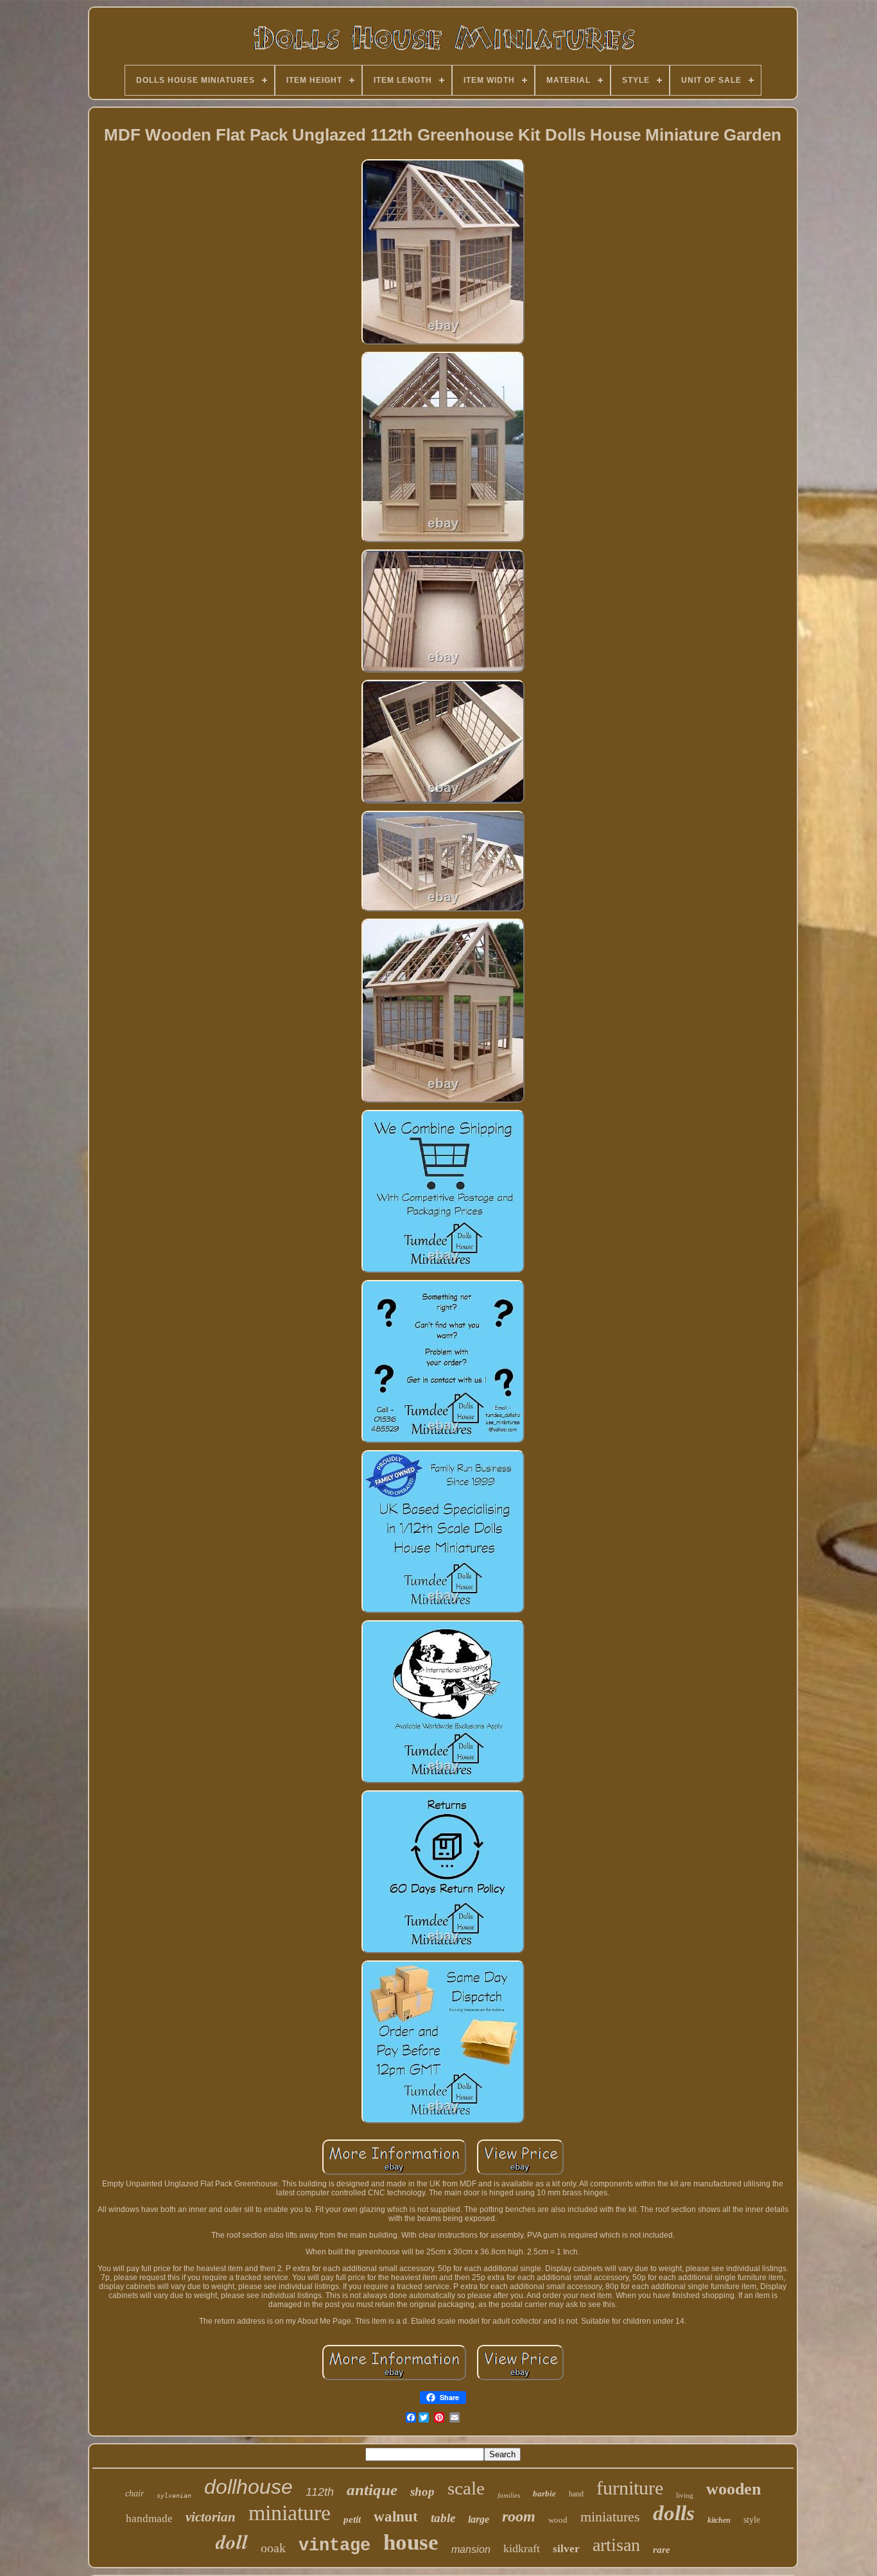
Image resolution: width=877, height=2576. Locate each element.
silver (566, 2549)
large (479, 2519)
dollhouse (248, 2487)
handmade (149, 2519)
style (752, 2520)
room (519, 2516)
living (685, 2495)
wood (558, 2520)
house (411, 2542)
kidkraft (522, 2548)
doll (232, 2541)
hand (576, 2494)
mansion (471, 2549)
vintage (334, 2546)
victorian (211, 2517)
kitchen (719, 2520)
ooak (273, 2548)
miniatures (610, 2517)
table (443, 2518)
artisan (616, 2545)
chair (135, 2494)
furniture (630, 2488)
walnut (396, 2517)
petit (352, 2520)
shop (422, 2492)
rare (662, 2550)
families (509, 2495)
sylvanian (174, 2495)
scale (466, 2488)
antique (372, 2490)
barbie (544, 2494)
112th (320, 2492)
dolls (674, 2513)
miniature (290, 2513)
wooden (734, 2489)
